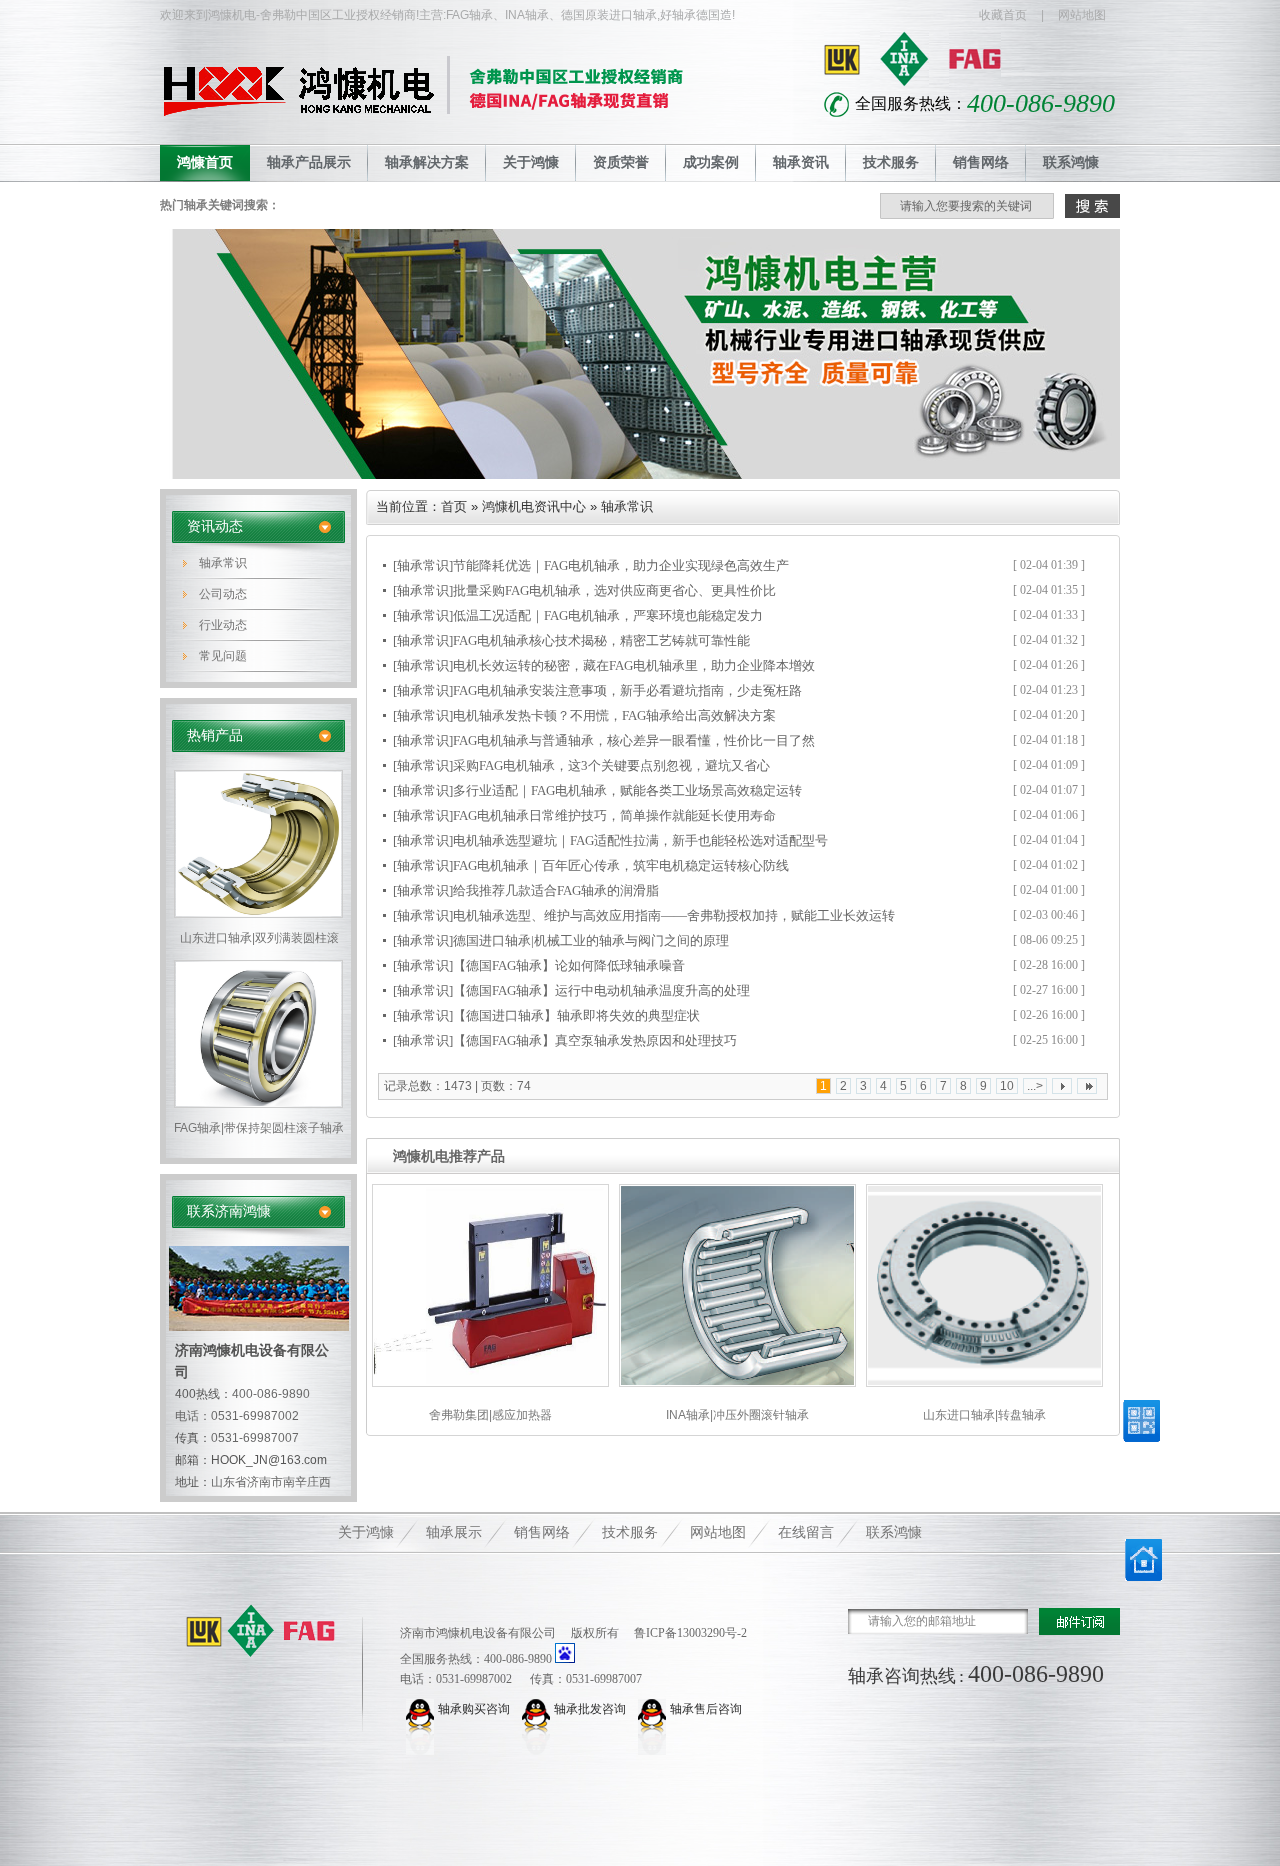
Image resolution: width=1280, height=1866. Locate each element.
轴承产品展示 (309, 162)
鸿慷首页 (205, 162)
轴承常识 (223, 563)
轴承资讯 (801, 162)
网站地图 (1082, 15)
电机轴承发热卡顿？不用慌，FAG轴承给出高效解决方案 (614, 715)
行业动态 (223, 625)
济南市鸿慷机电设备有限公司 (478, 1633)
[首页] (1143, 1577)
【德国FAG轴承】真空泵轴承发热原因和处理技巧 (595, 1040)
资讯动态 (215, 526)
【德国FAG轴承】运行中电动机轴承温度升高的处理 (601, 990)
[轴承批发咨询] (538, 1709)
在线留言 (806, 1532)
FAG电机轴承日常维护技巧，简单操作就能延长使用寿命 (614, 815)
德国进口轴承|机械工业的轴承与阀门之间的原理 (591, 940)
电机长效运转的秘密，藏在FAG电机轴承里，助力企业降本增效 (634, 665)
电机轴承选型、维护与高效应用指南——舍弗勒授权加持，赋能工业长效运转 (674, 915)
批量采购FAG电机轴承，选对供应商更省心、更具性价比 (614, 590)
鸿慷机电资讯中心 (534, 506)
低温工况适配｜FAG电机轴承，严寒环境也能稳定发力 (608, 615)
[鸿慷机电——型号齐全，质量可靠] (640, 475)
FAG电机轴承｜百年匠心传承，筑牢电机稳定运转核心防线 (621, 865)
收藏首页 (1003, 15)
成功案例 (711, 162)
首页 (454, 506)
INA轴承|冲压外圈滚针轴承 (737, 1415)
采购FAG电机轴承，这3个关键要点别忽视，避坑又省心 (611, 765)
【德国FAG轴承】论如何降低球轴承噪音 (569, 965)
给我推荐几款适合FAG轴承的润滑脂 (556, 890)
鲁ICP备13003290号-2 (690, 1633)
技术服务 (891, 162)
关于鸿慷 (531, 162)
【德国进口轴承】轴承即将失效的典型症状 (576, 1015)
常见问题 (223, 656)
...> (1035, 1086)
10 (1007, 1086)
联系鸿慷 (1071, 162)
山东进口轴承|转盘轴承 (984, 1415)
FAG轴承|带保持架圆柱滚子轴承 (259, 1128)
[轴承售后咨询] (654, 1709)
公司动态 (223, 594)
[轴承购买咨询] (422, 1709)
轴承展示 (454, 1532)
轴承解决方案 (427, 162)
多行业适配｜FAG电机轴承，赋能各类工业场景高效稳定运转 (627, 790)
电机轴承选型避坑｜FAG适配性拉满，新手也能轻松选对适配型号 (640, 840)
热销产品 (215, 735)
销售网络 (981, 162)
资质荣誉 (621, 162)
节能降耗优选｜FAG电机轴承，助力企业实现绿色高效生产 (621, 565)
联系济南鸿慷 (229, 1211)
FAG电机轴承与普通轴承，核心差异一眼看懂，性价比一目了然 (634, 740)
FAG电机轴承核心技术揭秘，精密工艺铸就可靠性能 (601, 640)
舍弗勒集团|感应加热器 (490, 1415)
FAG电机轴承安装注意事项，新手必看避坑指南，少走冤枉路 (627, 690)
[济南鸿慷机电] (261, 1631)
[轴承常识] (423, 565)
